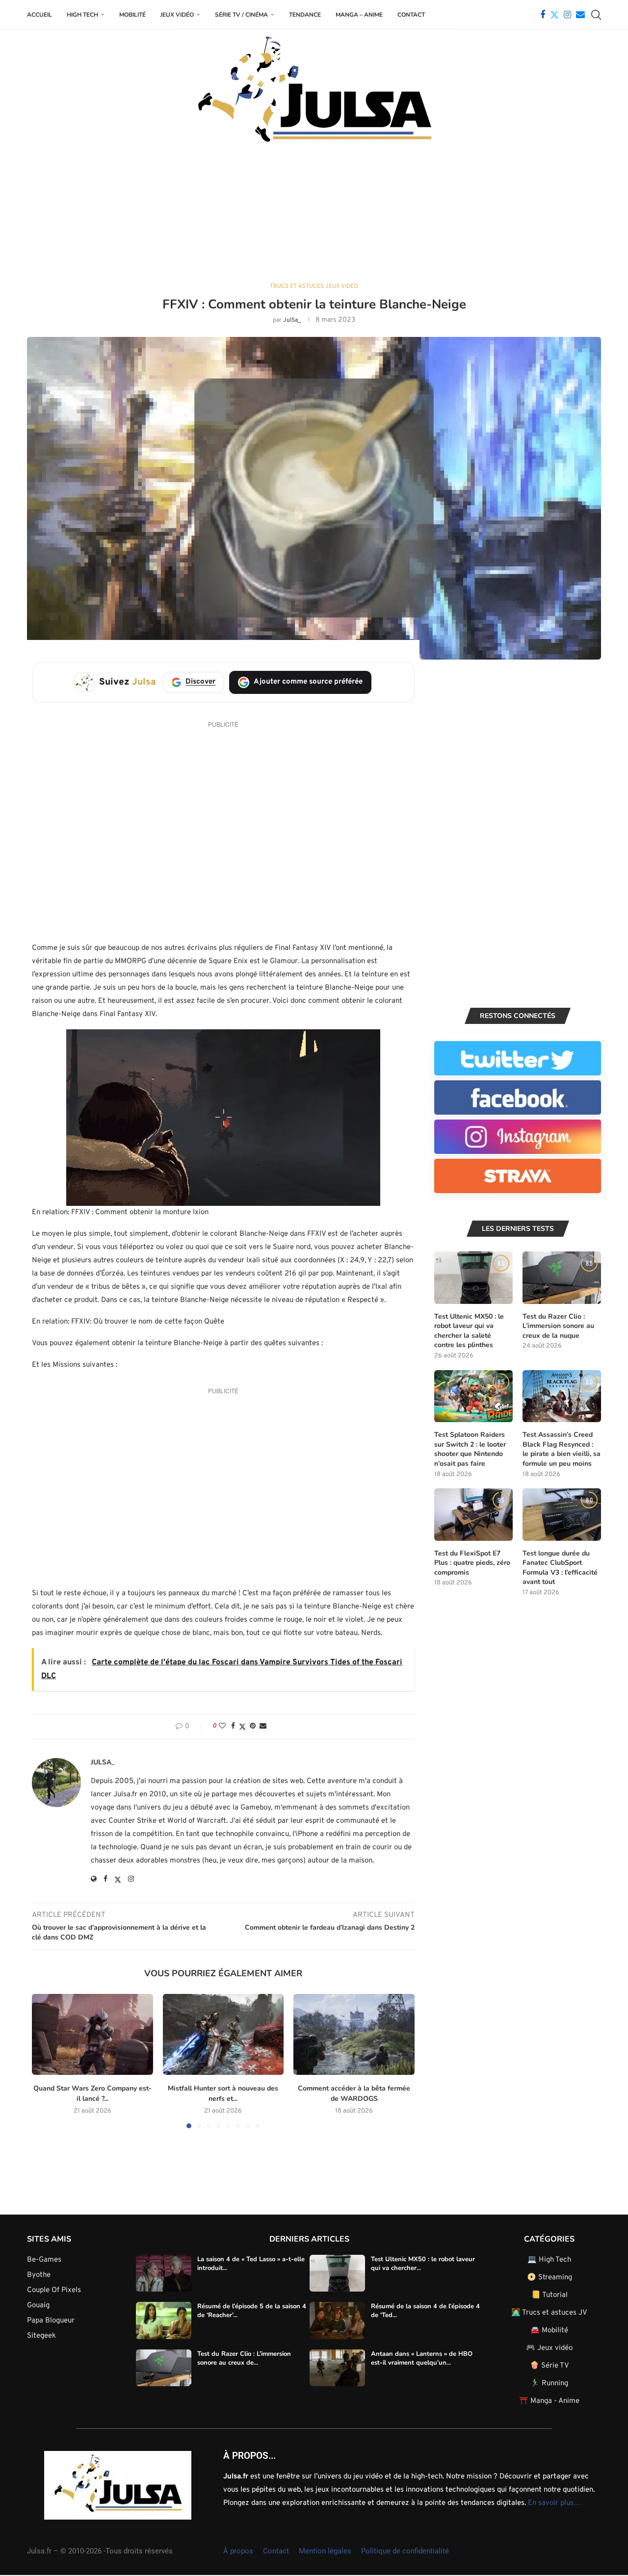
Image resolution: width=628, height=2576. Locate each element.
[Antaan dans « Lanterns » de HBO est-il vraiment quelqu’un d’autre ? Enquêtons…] (337, 2368)
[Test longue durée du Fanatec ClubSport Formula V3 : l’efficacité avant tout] (562, 1515)
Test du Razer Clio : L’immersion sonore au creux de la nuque (558, 1326)
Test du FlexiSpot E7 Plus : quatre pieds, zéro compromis (472, 1563)
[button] (45, 2061)
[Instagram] (567, 15)
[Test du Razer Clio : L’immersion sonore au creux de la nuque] (562, 1278)
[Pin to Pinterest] (253, 1726)
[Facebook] (543, 15)
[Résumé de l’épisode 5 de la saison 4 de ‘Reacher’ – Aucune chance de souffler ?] (164, 2321)
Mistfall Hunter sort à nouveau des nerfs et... (223, 2093)
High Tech (82, 15)
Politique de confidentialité (405, 2551)
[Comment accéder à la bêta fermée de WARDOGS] (354, 2034)
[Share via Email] (263, 1726)
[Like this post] (222, 1726)
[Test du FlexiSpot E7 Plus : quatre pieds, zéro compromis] (473, 1515)
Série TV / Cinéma (241, 15)
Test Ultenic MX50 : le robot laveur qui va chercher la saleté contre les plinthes (469, 1331)
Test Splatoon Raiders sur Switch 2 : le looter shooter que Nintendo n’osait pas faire (470, 1449)
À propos (238, 2551)
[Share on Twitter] (242, 1727)
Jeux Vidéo (177, 15)
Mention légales (325, 2551)
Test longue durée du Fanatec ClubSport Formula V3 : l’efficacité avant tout (560, 1568)
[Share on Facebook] (233, 1726)
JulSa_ (292, 320)
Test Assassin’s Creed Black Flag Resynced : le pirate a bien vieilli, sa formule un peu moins (562, 1449)
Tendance (305, 15)
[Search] (596, 15)
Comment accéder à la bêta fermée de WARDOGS (354, 2093)
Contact (411, 15)
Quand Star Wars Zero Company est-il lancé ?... (92, 2093)
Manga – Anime (359, 15)
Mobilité (132, 15)
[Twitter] (554, 15)
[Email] (580, 15)
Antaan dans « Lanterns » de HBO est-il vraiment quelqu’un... (422, 2358)
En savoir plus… (554, 2503)
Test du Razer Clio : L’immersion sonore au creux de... (244, 2358)
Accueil (39, 15)
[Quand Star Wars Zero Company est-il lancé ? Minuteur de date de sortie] (92, 2034)
